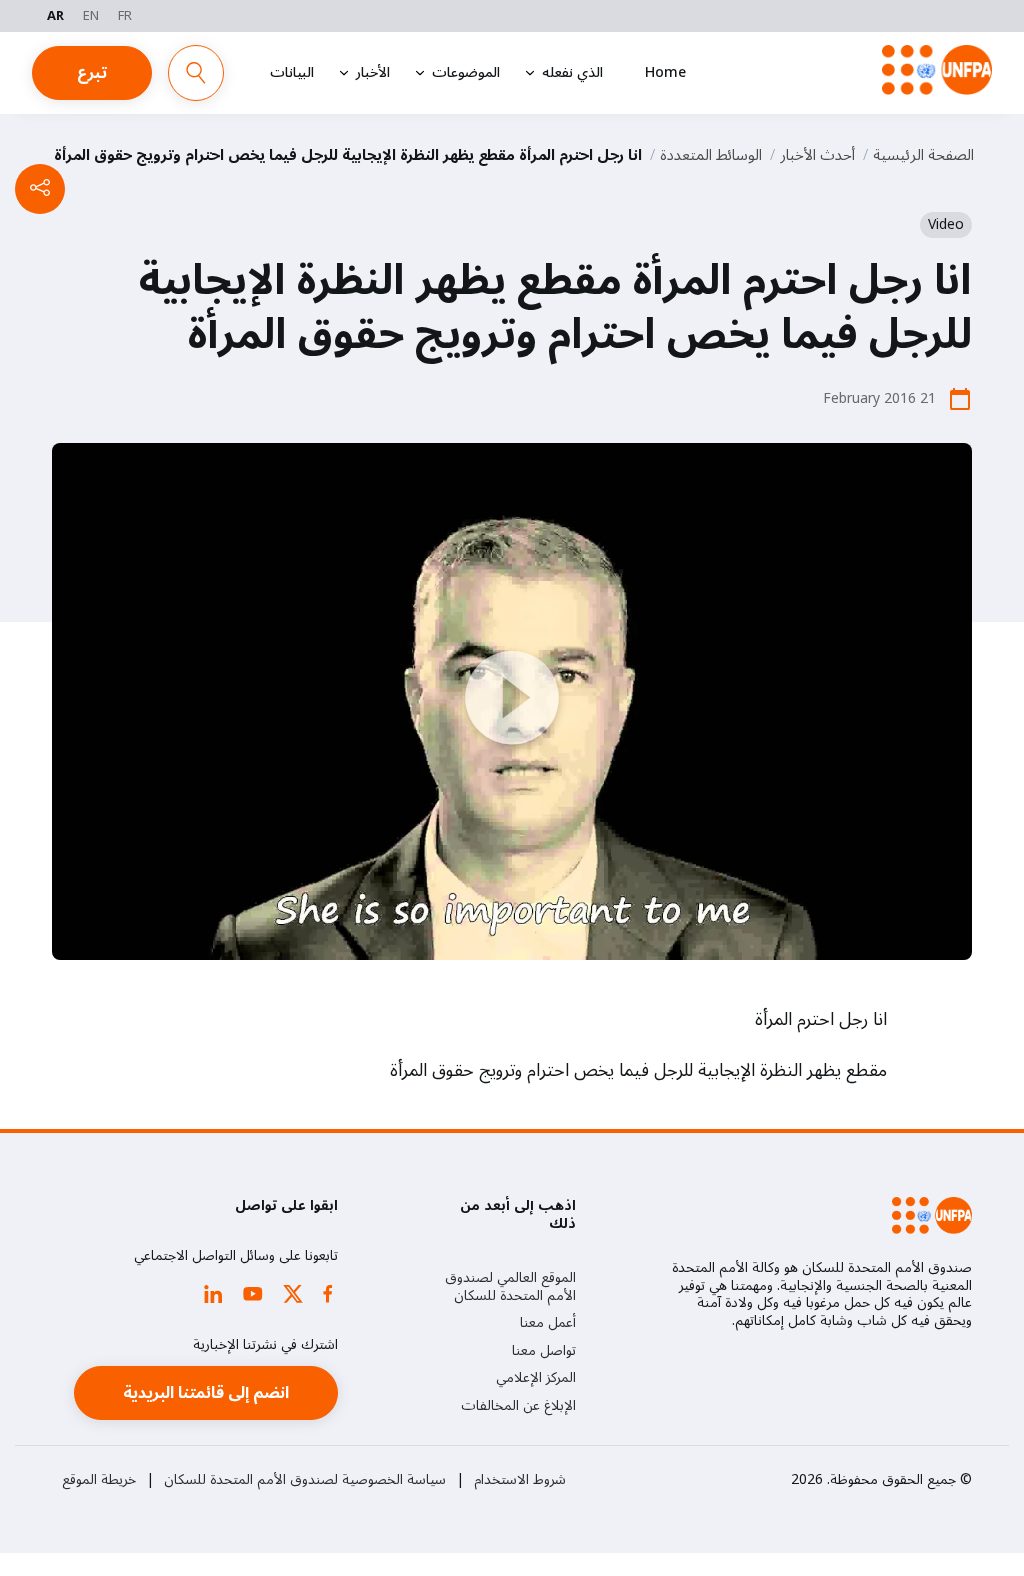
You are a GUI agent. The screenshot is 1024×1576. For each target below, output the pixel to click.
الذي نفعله (572, 72)
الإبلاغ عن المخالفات (518, 1406)
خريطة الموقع (99, 1480)
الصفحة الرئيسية (923, 155)
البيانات (292, 72)
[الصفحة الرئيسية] (937, 70)
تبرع (92, 73)
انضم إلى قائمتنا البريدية (206, 1393)
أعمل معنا (548, 1323)
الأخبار (373, 72)
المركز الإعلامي (536, 1378)
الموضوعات (466, 72)
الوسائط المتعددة (711, 155)
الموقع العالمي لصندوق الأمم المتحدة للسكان (510, 1286)
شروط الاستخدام (520, 1480)
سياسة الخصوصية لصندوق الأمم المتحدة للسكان (305, 1480)
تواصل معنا (544, 1351)
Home (665, 72)
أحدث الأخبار (817, 155)
